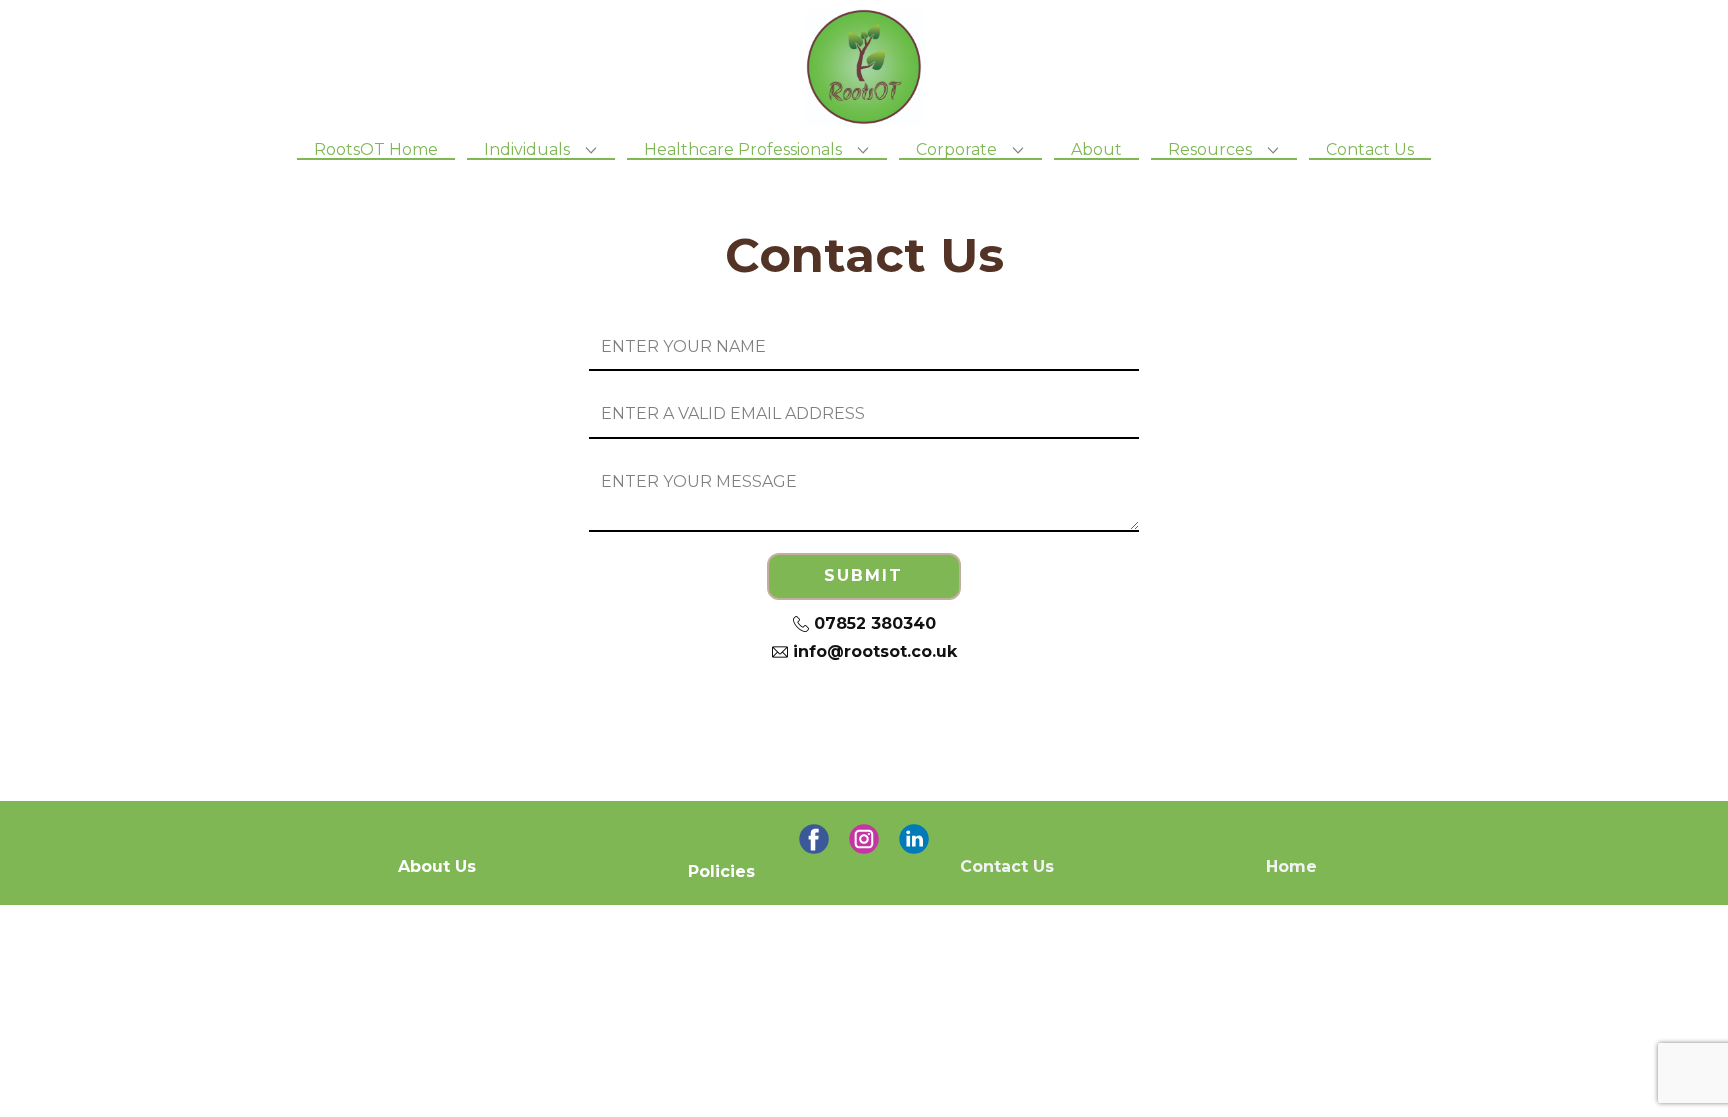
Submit (863, 575)
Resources (1210, 150)
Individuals (527, 150)
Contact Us (1370, 150)
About (1096, 150)
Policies (721, 871)
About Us (437, 866)
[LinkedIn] (914, 839)
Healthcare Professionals (743, 150)
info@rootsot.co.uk (872, 651)
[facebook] (814, 839)
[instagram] (864, 839)
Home (1291, 866)
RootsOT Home (376, 150)
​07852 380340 (872, 623)
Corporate (956, 150)
